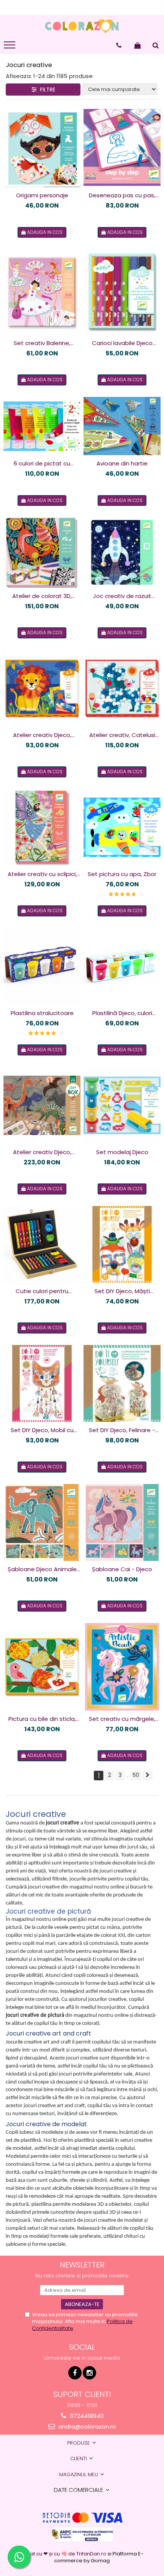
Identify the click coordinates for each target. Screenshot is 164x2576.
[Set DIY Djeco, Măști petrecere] (122, 1244)
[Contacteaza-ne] (119, 45)
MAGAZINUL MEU (79, 2474)
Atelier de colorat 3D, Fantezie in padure (42, 596)
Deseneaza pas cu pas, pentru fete (122, 195)
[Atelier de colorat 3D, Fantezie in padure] (42, 552)
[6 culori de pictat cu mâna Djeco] (42, 426)
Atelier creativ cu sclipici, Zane (42, 874)
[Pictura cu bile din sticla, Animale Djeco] (42, 1667)
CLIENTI (79, 2458)
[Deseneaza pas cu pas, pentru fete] (122, 147)
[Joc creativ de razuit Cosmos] (122, 553)
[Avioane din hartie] (122, 426)
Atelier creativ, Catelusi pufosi (122, 735)
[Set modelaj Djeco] (122, 1105)
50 (136, 1775)
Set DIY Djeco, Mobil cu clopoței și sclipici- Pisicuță (42, 1430)
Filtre (46, 90)
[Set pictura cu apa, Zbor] (122, 827)
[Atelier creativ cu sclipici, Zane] (42, 827)
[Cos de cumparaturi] (137, 45)
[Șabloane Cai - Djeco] (122, 1522)
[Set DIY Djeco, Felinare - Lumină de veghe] (122, 1383)
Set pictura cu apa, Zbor (122, 874)
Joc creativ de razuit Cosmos (122, 596)
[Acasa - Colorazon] (82, 26)
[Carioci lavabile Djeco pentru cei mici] (122, 292)
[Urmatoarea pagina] (148, 1776)
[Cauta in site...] (156, 45)
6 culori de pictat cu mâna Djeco (42, 464)
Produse (79, 2443)
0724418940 (86, 2416)
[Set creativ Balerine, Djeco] (42, 292)
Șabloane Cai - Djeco (122, 1569)
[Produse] (10, 47)
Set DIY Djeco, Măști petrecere (122, 1291)
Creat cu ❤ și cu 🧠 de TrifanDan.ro (64, 2554)
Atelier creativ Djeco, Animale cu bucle (42, 735)
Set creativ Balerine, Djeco (42, 343)
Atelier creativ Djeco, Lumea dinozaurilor (42, 1152)
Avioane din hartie (122, 463)
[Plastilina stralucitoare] (42, 966)
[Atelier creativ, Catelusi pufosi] (122, 688)
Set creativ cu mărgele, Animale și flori (122, 1719)
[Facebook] (75, 2373)
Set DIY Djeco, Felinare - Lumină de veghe (122, 1430)
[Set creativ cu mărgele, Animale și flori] (122, 1667)
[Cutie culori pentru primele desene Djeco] (42, 1244)
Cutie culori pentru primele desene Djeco (42, 1291)
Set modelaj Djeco (122, 1152)
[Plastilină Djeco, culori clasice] (122, 966)
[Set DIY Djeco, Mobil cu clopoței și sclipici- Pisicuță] (42, 1383)
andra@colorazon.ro (86, 2426)
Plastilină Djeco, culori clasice (122, 1013)
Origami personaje (42, 195)
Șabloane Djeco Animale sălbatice (42, 1569)
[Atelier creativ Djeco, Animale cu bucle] (42, 688)
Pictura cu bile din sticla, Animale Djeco (42, 1719)
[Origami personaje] (42, 147)
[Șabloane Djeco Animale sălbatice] (42, 1522)
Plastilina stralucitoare (42, 1013)
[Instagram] (89, 2373)
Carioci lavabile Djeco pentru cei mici (122, 343)
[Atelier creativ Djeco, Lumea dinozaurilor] (42, 1105)
